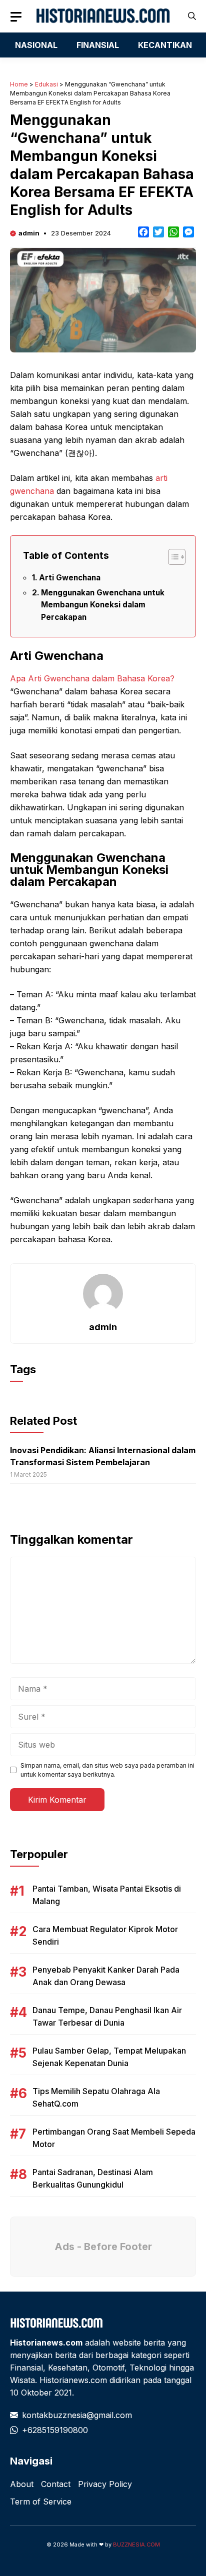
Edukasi (46, 84)
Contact (56, 2484)
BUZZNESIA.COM (136, 2545)
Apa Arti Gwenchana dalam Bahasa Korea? (92, 678)
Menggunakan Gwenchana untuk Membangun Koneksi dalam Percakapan (103, 605)
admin (29, 233)
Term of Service (41, 2502)
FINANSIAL (98, 45)
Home (19, 84)
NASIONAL (36, 45)
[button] (192, 16)
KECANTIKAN (165, 45)
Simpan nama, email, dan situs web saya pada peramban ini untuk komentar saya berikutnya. (107, 1770)
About (22, 2484)
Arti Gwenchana (70, 578)
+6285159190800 (55, 2430)
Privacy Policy (105, 2484)
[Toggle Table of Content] (172, 557)
